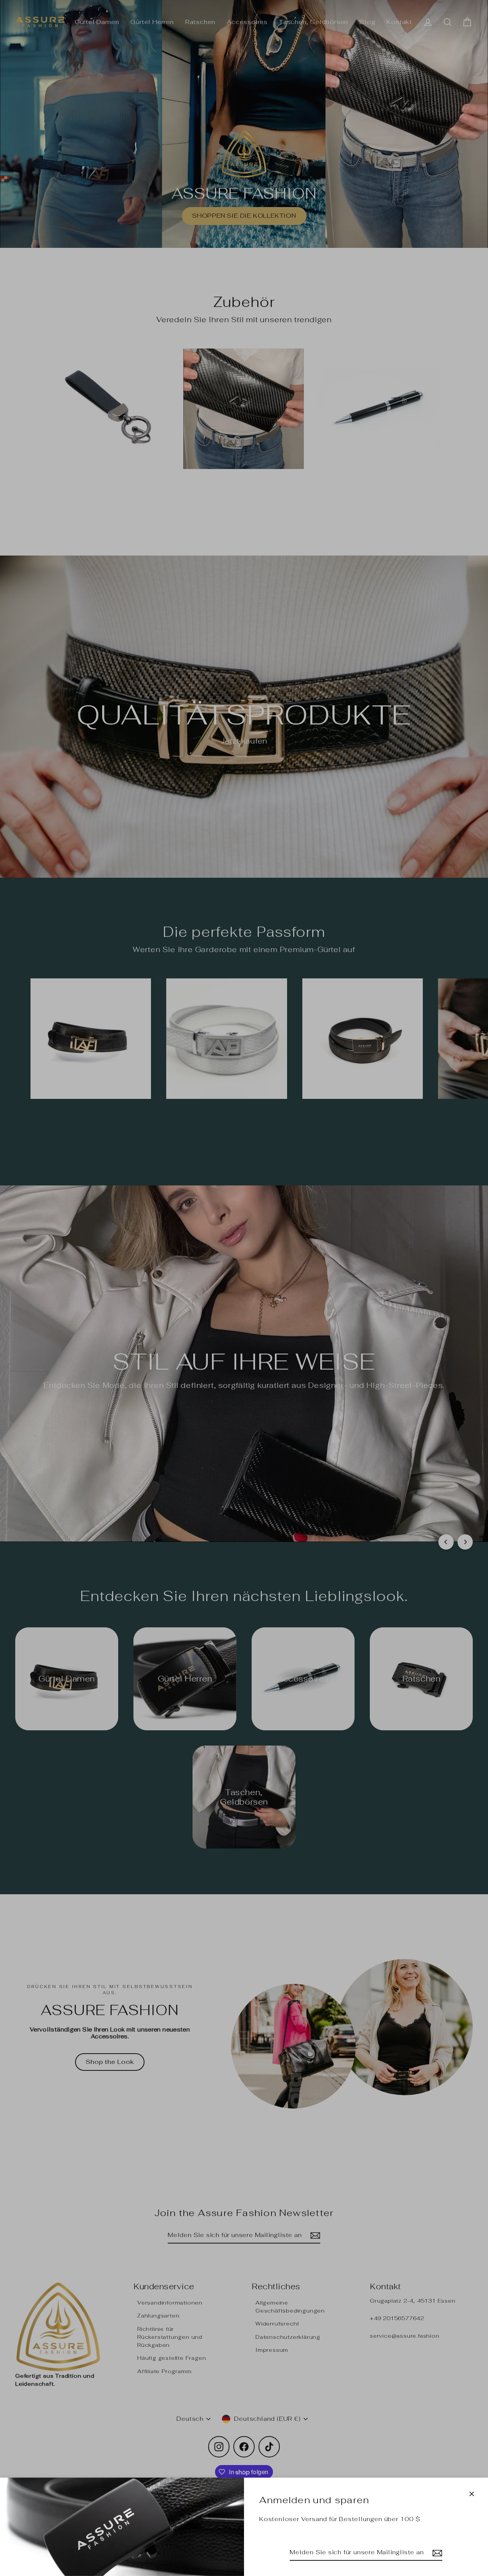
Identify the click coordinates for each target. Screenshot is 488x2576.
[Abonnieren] (436, 2553)
